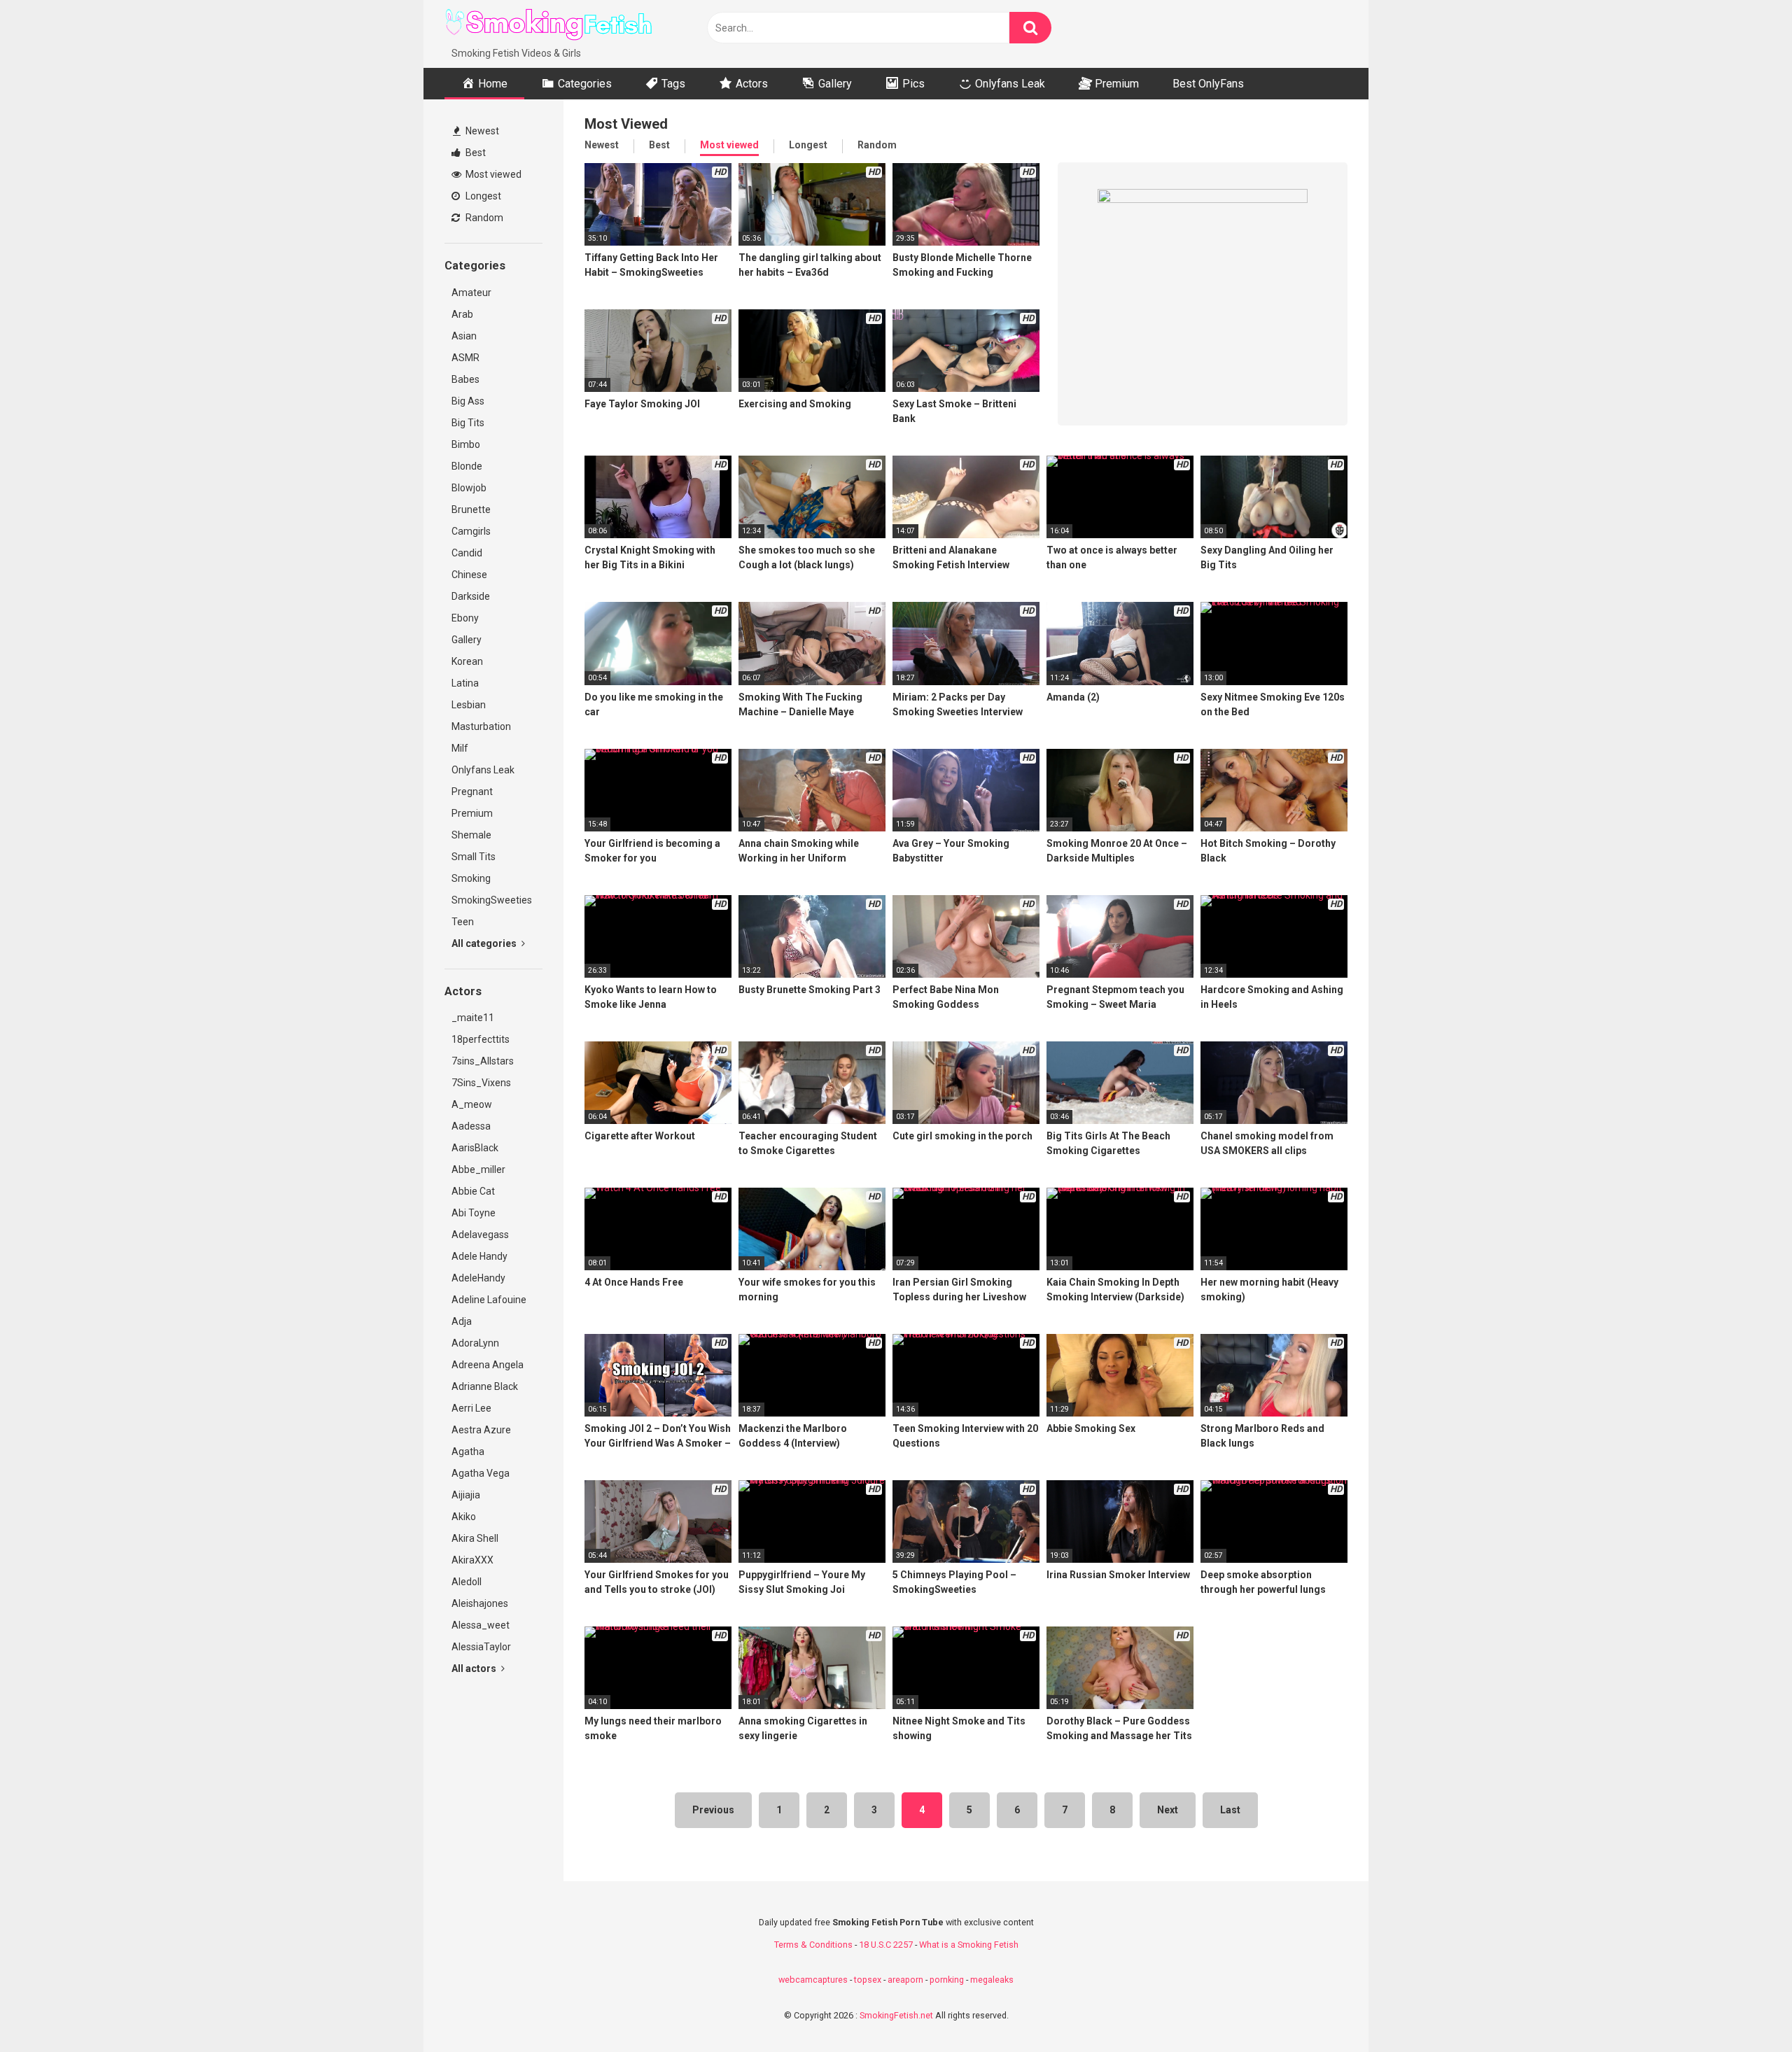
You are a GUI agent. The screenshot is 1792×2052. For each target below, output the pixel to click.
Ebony (465, 618)
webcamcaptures (813, 1980)
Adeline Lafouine (489, 1300)
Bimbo (466, 444)
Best (475, 153)
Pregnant (472, 792)
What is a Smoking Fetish (969, 1945)
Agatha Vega (481, 1473)
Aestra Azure (481, 1430)
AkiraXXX (472, 1560)
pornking (947, 1980)
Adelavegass (480, 1235)
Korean (467, 661)
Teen (463, 922)
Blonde (467, 466)
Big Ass (468, 401)
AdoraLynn (475, 1343)
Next (1168, 1810)
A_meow (472, 1104)
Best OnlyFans (1208, 84)
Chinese (469, 575)
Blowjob (469, 488)
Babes (465, 379)
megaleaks (992, 1980)
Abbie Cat (473, 1191)
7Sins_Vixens (481, 1083)
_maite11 (473, 1018)
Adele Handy (479, 1256)
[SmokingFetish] (549, 23)
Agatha (468, 1452)
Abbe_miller (478, 1169)
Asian (464, 336)
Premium (472, 813)
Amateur (471, 293)
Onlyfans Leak (483, 770)
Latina (465, 683)
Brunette (471, 510)
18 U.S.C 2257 (886, 1945)
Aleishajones (480, 1603)
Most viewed (492, 174)
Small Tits (474, 857)
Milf (460, 748)
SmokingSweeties (492, 900)
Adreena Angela (488, 1365)
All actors (475, 1668)
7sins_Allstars (483, 1061)
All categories (485, 943)
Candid (467, 553)
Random (483, 218)
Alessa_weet (481, 1625)
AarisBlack (475, 1148)
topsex (868, 1980)
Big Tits (468, 423)
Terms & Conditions (813, 1945)
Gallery (467, 640)
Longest (482, 196)
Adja (462, 1321)
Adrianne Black (485, 1386)
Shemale (471, 835)
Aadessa (471, 1126)
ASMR (465, 358)
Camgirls (471, 531)
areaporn (905, 1980)
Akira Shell (475, 1538)
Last (1230, 1810)
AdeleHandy (478, 1278)
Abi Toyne (474, 1213)
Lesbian (469, 705)
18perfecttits (481, 1039)
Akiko (464, 1517)
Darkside (471, 596)
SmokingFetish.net (896, 2015)
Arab (462, 314)
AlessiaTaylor (481, 1647)
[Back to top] (1745, 2010)
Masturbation (481, 726)
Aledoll (467, 1582)
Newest (481, 131)
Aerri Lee (471, 1408)
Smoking (471, 878)
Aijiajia (466, 1495)
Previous (713, 1810)
